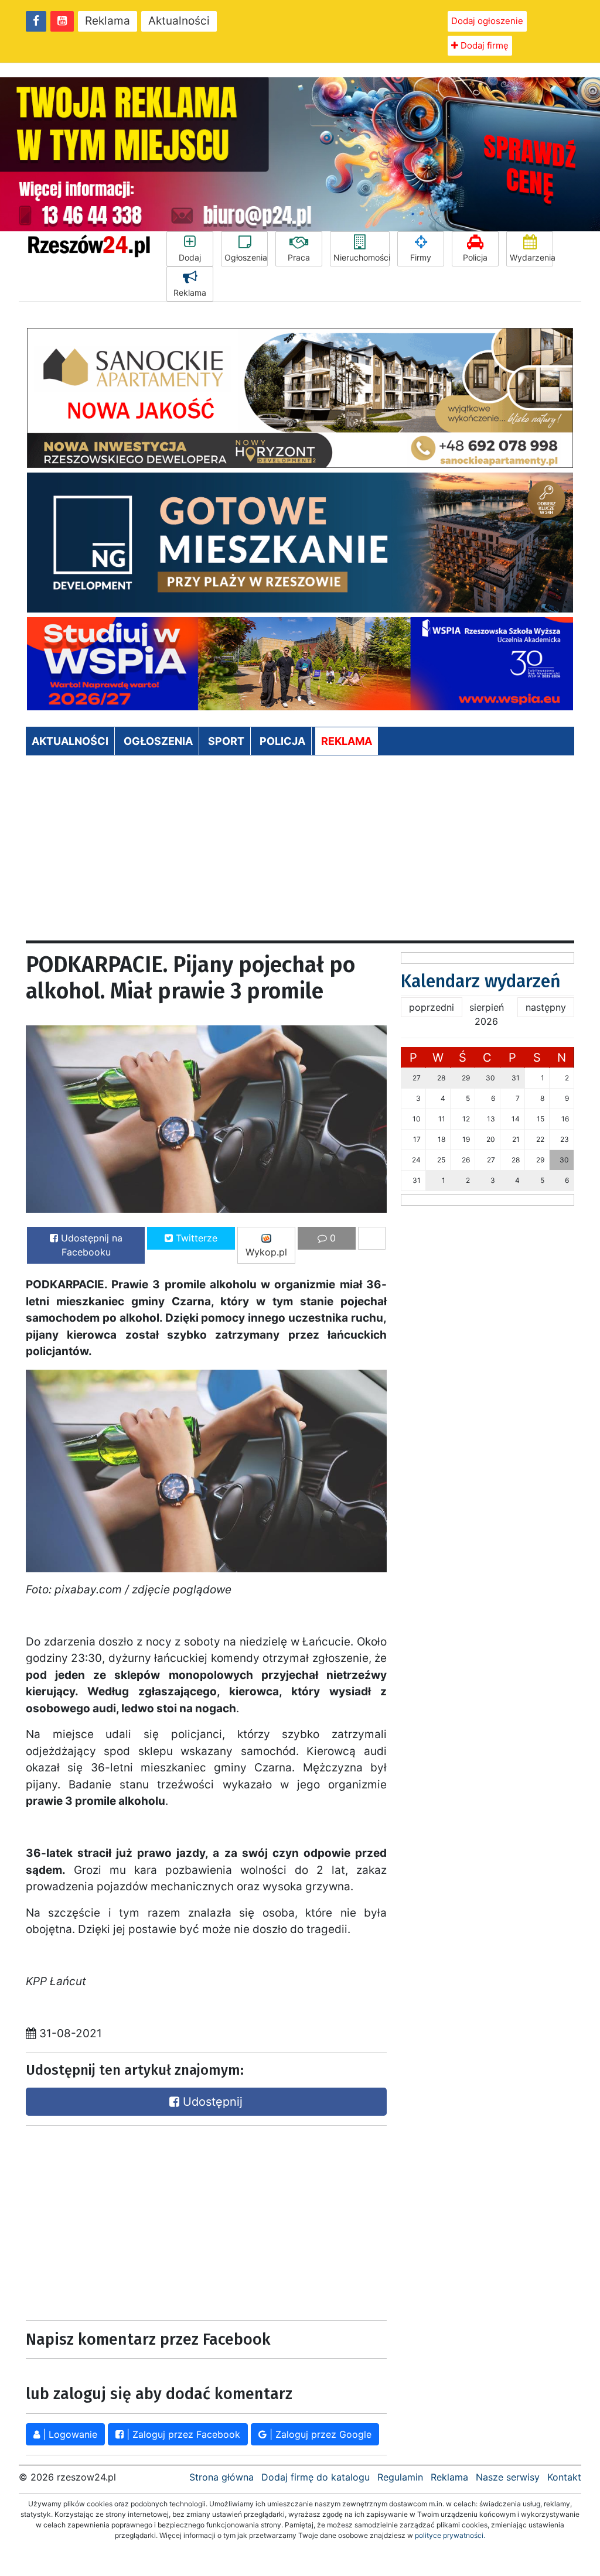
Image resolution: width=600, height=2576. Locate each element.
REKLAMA (347, 741)
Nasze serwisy (508, 2477)
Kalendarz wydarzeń (481, 981)
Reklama (108, 21)
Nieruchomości (362, 257)
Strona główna (221, 2477)
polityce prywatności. (450, 2535)
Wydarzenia (531, 257)
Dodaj (190, 257)
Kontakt (564, 2477)
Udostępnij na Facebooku (90, 1245)
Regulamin (400, 2477)
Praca (299, 257)
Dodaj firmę (483, 45)
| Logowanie (69, 2434)
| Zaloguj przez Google (319, 2434)
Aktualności (179, 21)
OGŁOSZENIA (158, 741)
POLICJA (282, 741)
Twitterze (195, 1238)
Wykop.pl (266, 1252)
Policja (475, 257)
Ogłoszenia (246, 257)
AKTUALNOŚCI (70, 741)
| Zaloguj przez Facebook (182, 2434)
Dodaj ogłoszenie (487, 21)
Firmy (421, 257)
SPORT (226, 741)
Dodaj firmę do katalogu (316, 2477)
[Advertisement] (300, 853)
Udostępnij (211, 2102)
